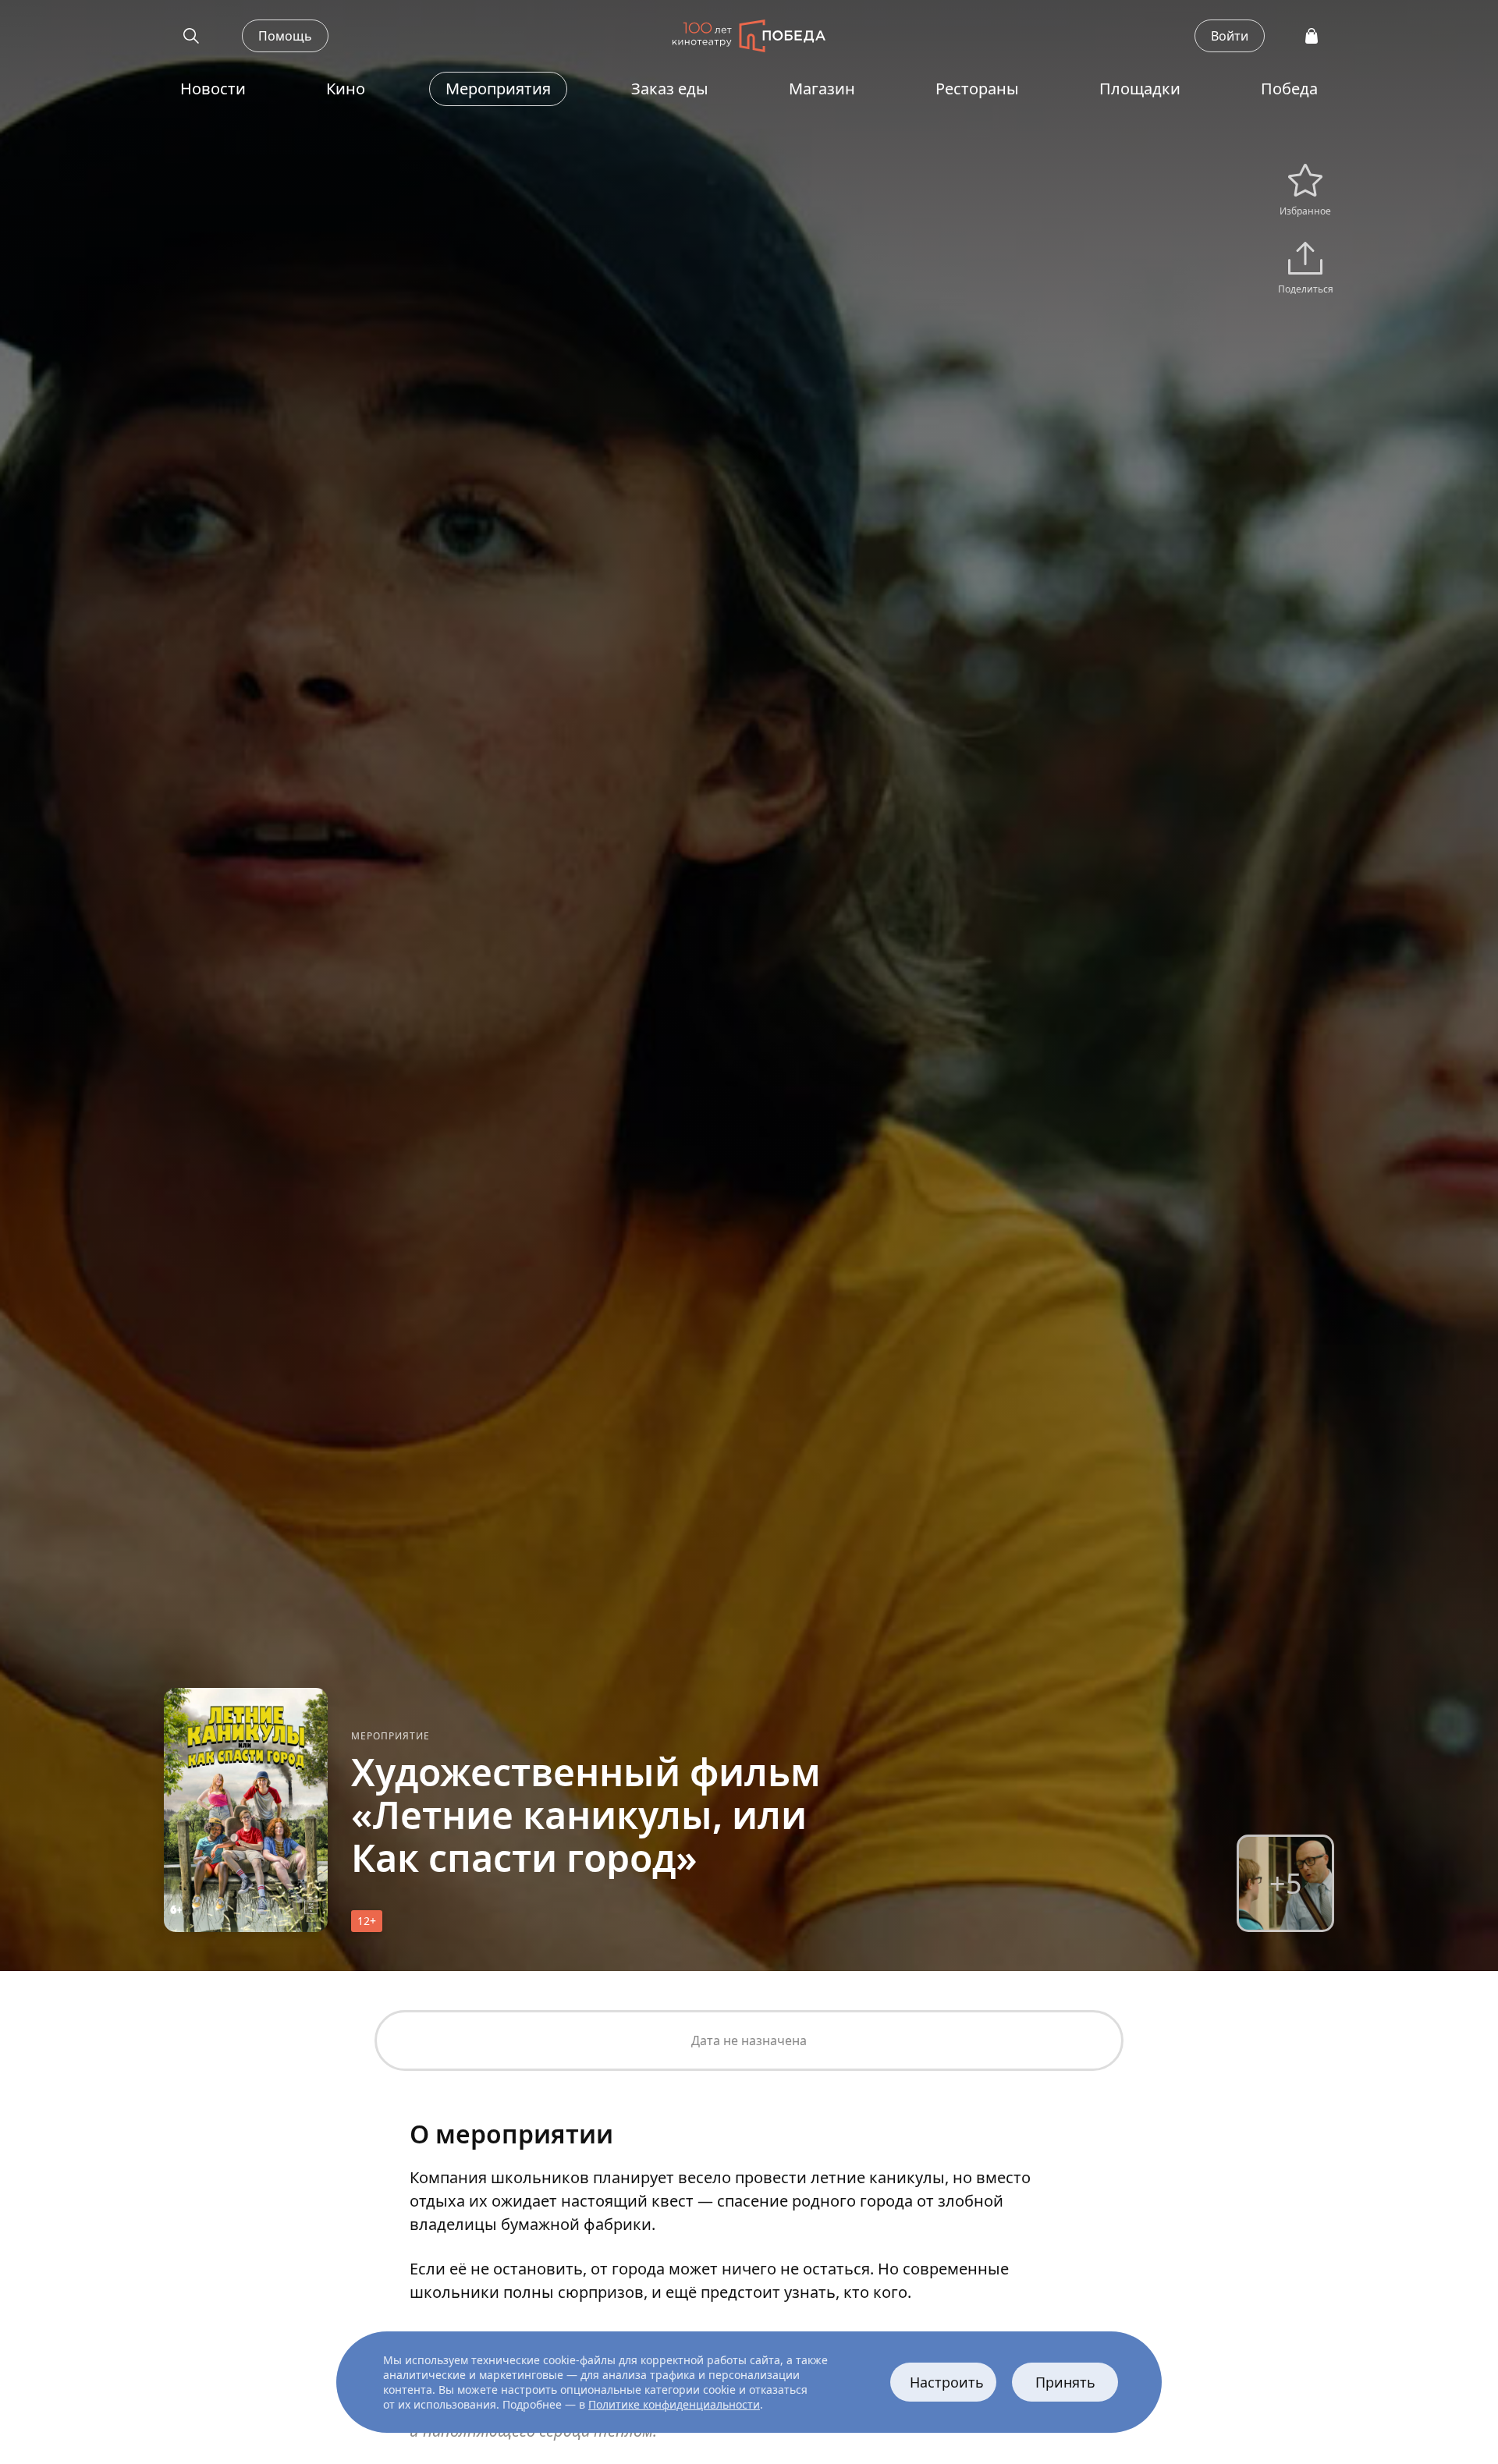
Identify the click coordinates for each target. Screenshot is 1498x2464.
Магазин (822, 89)
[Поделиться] (1305, 262)
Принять (1065, 2382)
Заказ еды (670, 89)
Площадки (1140, 89)
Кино (346, 89)
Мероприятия (498, 89)
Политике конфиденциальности (674, 2404)
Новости (213, 89)
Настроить (947, 2382)
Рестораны (977, 89)
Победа (1289, 89)
